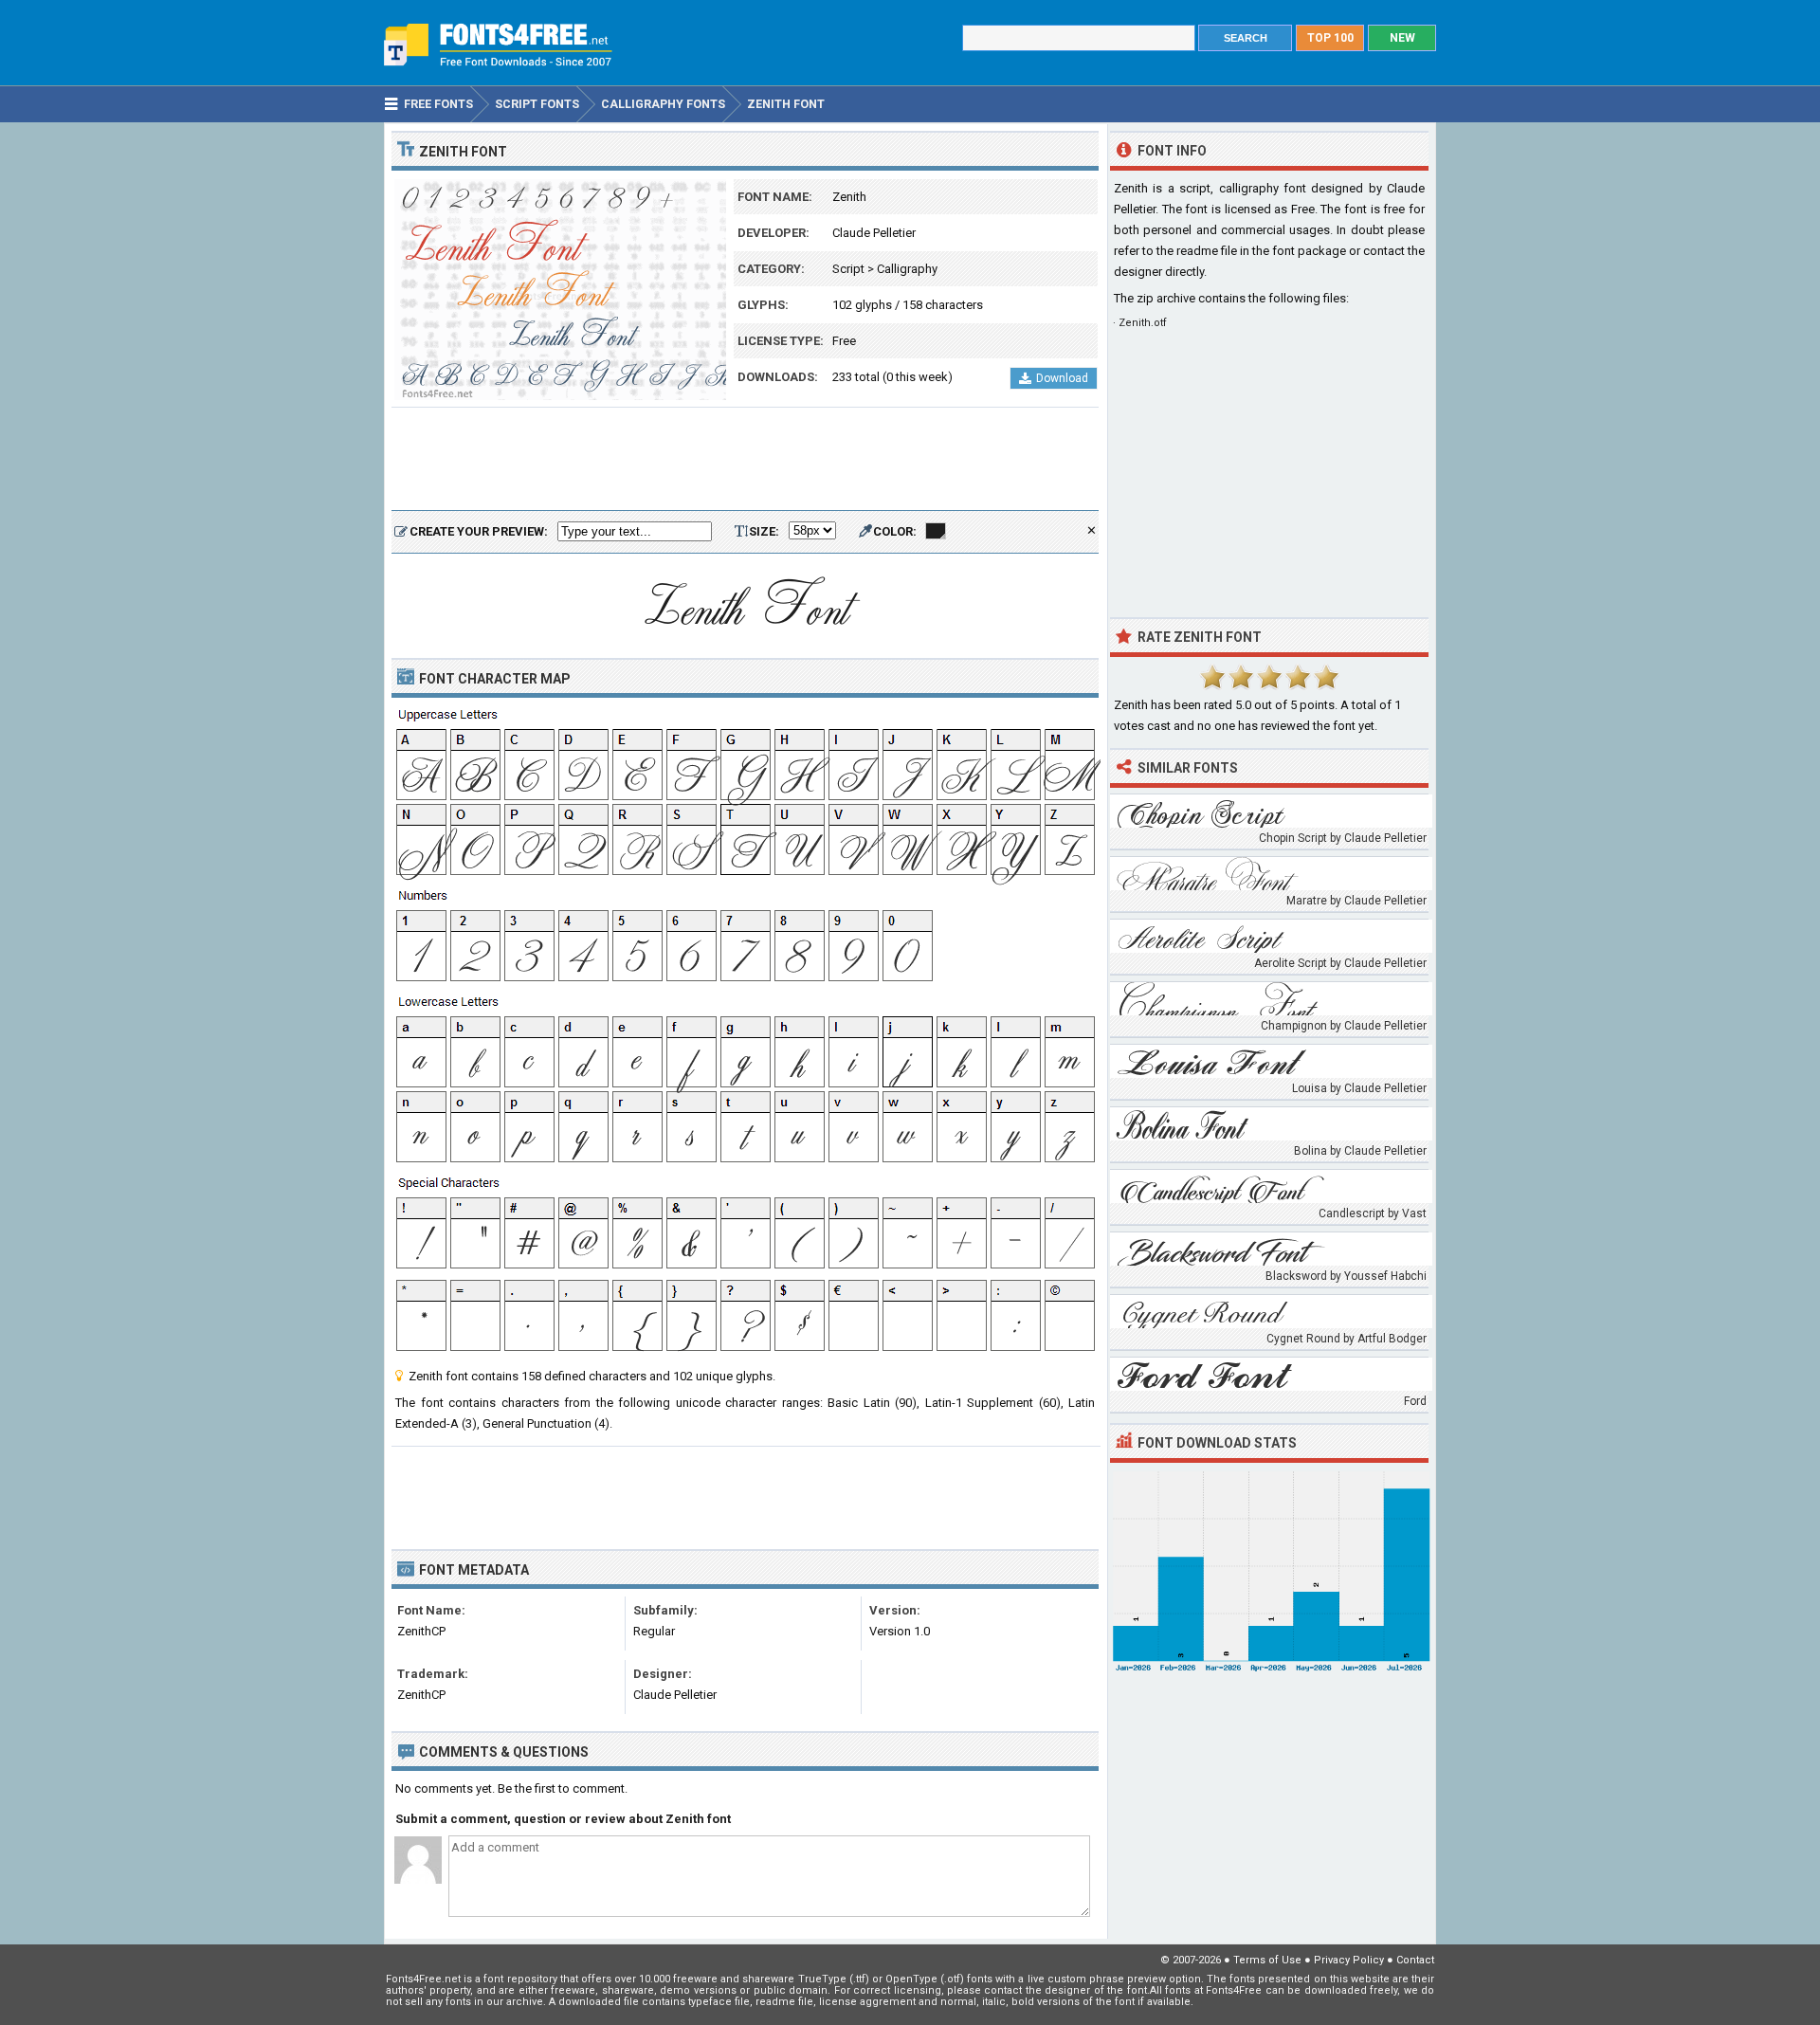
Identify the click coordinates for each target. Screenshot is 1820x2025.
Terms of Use (1267, 1960)
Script (848, 269)
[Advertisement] (745, 460)
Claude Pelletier (874, 233)
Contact (1415, 1960)
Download (1062, 378)
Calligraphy (907, 269)
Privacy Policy (1349, 1960)
